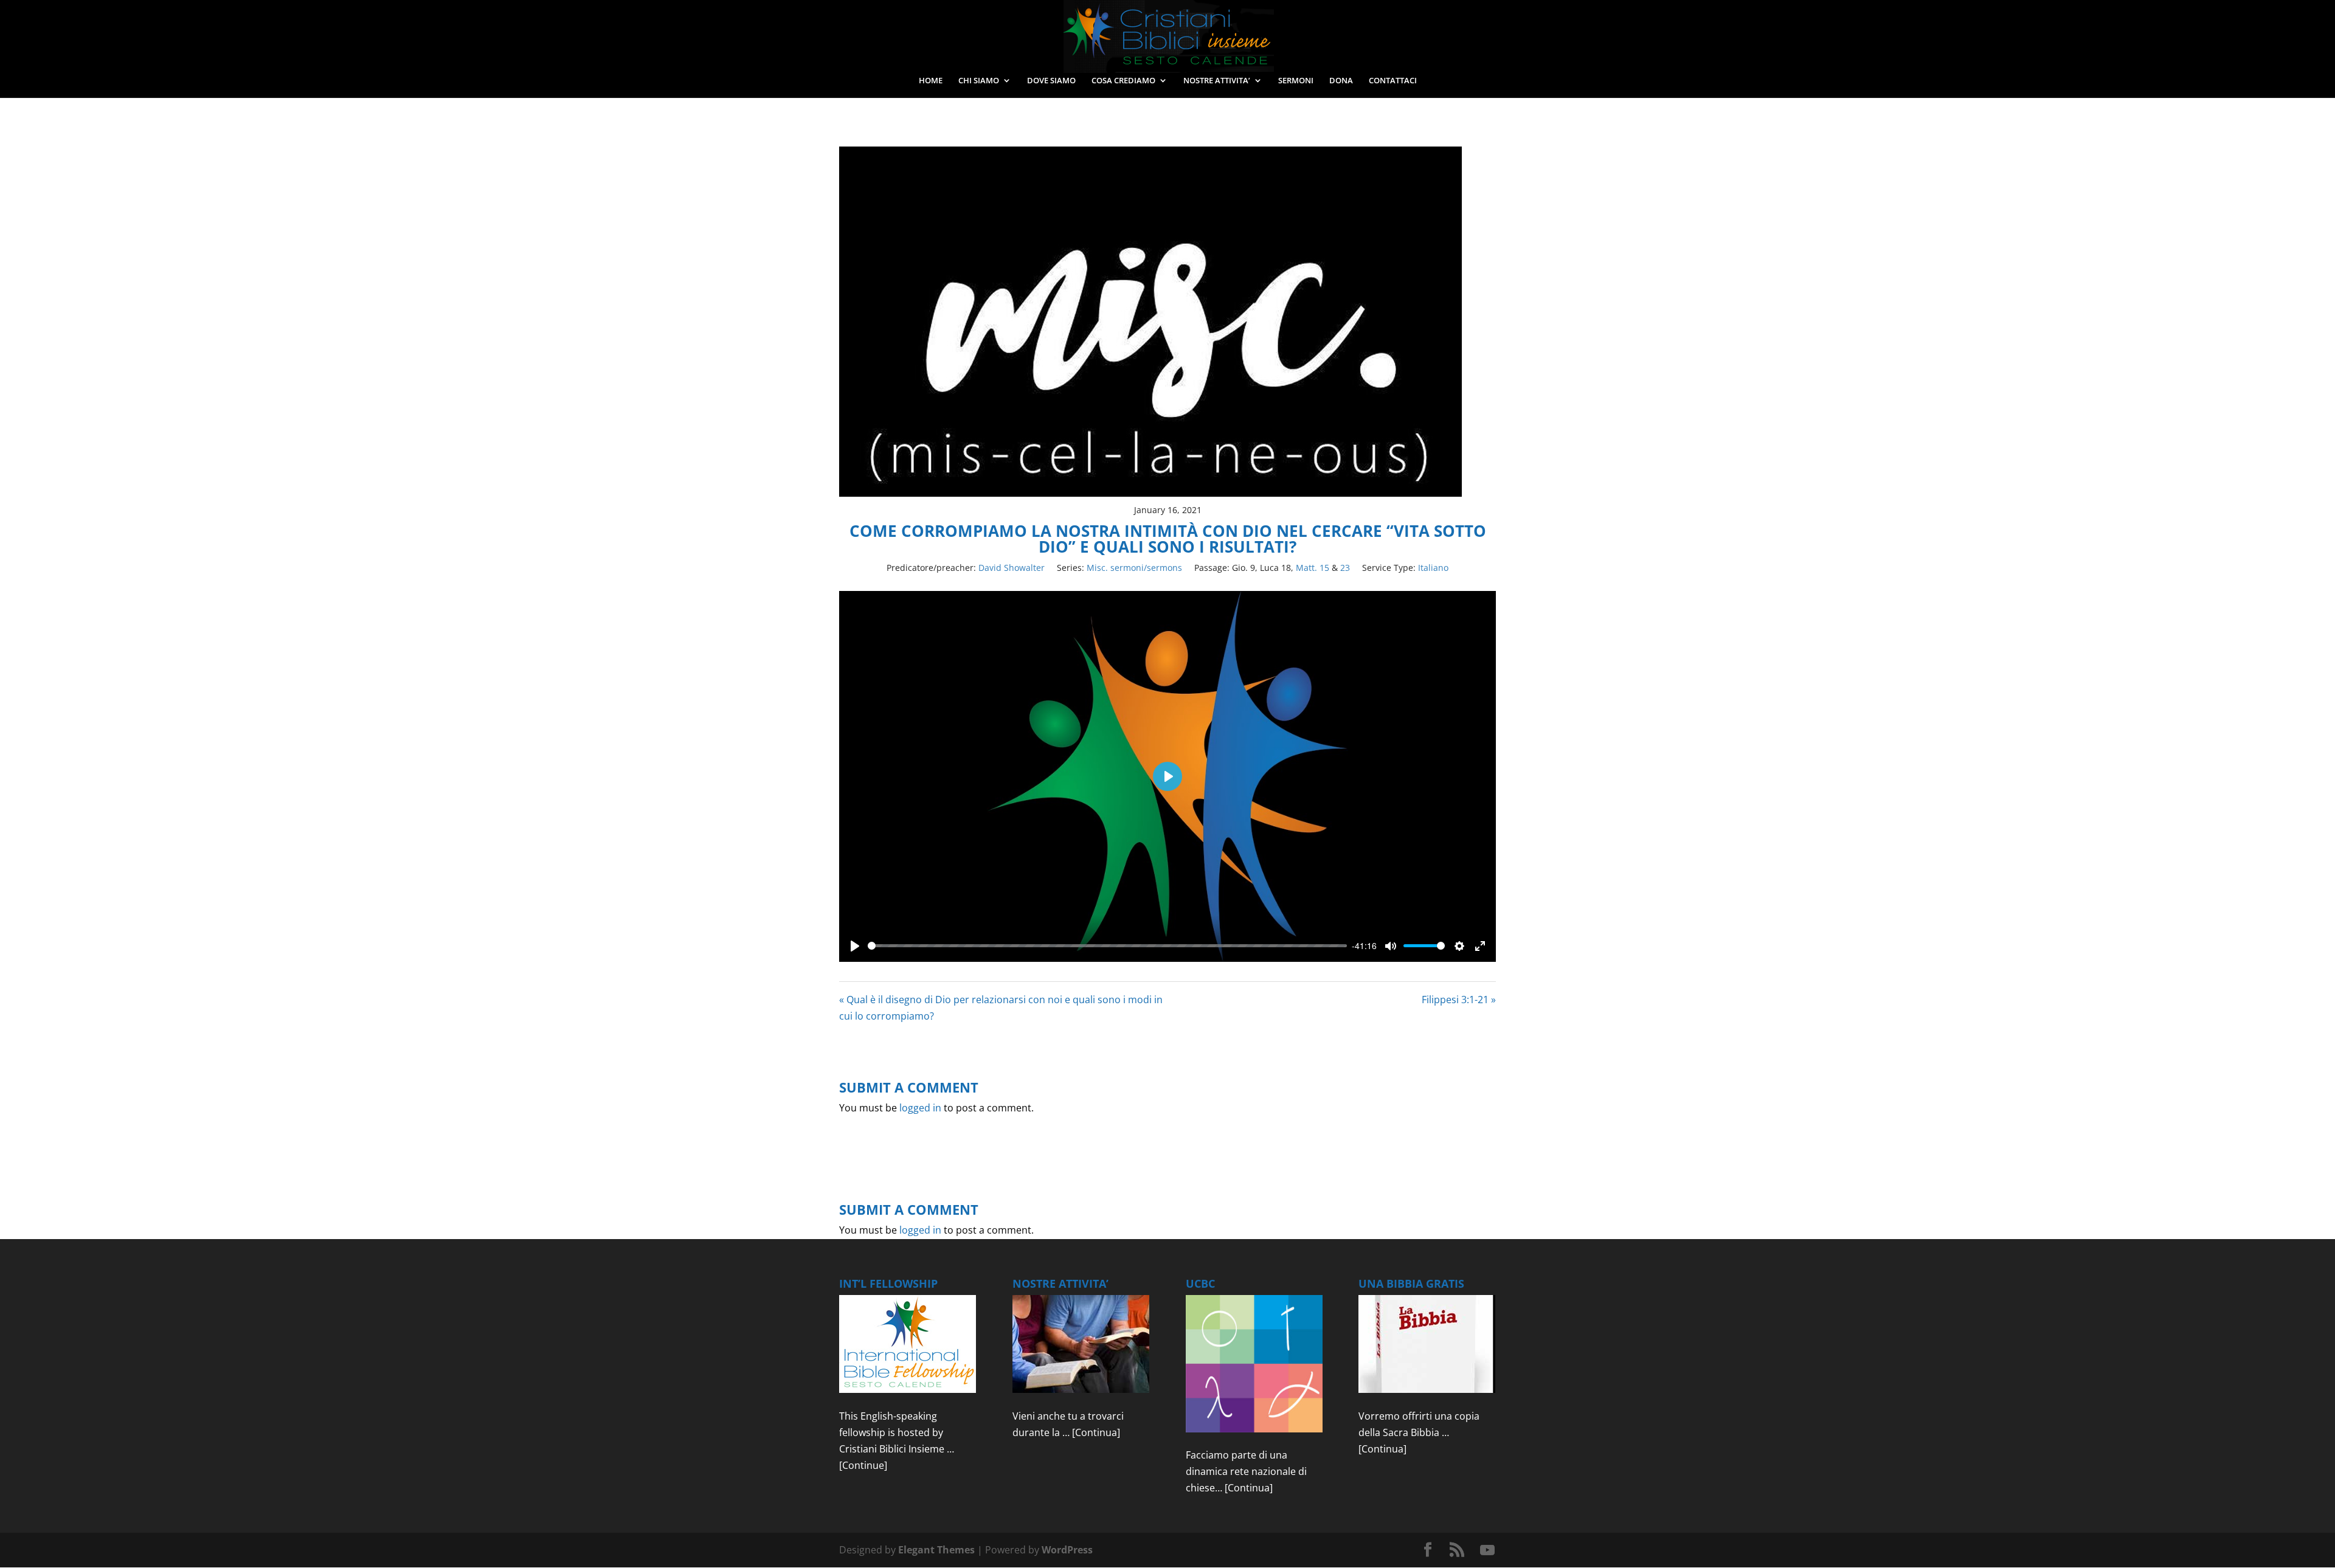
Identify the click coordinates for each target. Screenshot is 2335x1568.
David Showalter (1012, 568)
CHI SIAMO (979, 81)
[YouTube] (1487, 1550)
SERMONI (1296, 81)
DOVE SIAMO (1051, 81)
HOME (931, 81)
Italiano (1433, 568)
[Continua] (1096, 1432)
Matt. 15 (1313, 568)
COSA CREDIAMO (1123, 81)
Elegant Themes (936, 1550)
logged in (920, 1108)
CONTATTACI (1393, 81)
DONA (1341, 81)
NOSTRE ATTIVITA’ (1217, 81)
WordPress (1067, 1550)
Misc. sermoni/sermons (1134, 568)
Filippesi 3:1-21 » (1459, 1000)
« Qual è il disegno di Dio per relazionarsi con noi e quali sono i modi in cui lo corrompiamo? (1001, 1008)
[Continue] (863, 1465)
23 (1345, 568)
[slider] (1107, 946)
